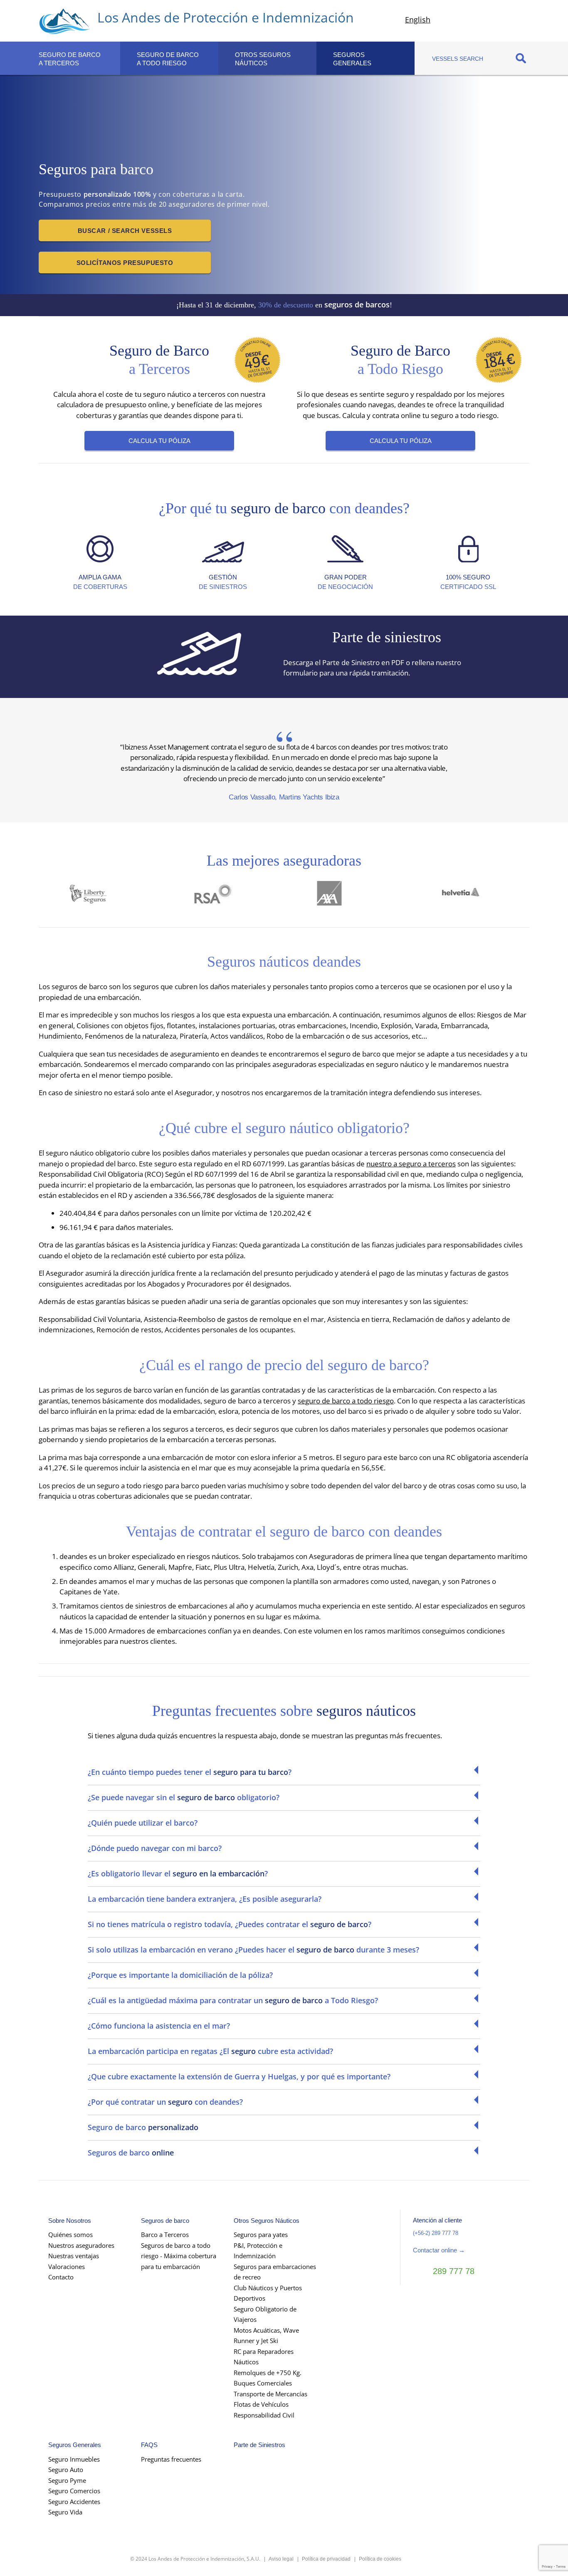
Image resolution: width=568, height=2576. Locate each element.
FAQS (149, 2445)
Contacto (61, 2277)
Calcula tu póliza (159, 441)
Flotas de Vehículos (261, 2404)
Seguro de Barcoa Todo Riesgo (168, 59)
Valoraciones (67, 2267)
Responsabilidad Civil (264, 2415)
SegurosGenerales (352, 59)
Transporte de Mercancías (270, 2394)
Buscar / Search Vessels (125, 231)
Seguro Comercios (74, 2491)
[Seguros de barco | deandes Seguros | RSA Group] (222, 899)
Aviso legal (281, 2559)
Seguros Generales (75, 2445)
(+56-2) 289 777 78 (436, 2233)
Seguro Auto (66, 2470)
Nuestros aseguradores (81, 2245)
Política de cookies (380, 2559)
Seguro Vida (65, 2512)
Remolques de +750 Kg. (268, 2373)
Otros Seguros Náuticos (263, 59)
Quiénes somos (70, 2235)
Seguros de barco (165, 2221)
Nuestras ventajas (74, 2256)
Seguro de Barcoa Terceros (70, 59)
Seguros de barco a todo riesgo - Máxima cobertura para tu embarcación (179, 2256)
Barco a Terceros (165, 2235)
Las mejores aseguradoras (284, 861)
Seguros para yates (261, 2235)
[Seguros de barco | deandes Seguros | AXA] (346, 899)
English (418, 20)
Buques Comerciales (263, 2383)
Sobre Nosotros (70, 2221)
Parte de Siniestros (259, 2445)
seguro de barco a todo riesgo (346, 1401)
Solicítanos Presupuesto (125, 263)
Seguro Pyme (67, 2480)
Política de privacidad (326, 2559)
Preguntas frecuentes (171, 2459)
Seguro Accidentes (74, 2502)
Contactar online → (439, 2250)
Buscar (521, 58)
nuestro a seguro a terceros (411, 1164)
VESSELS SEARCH (458, 59)
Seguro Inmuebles (74, 2459)
